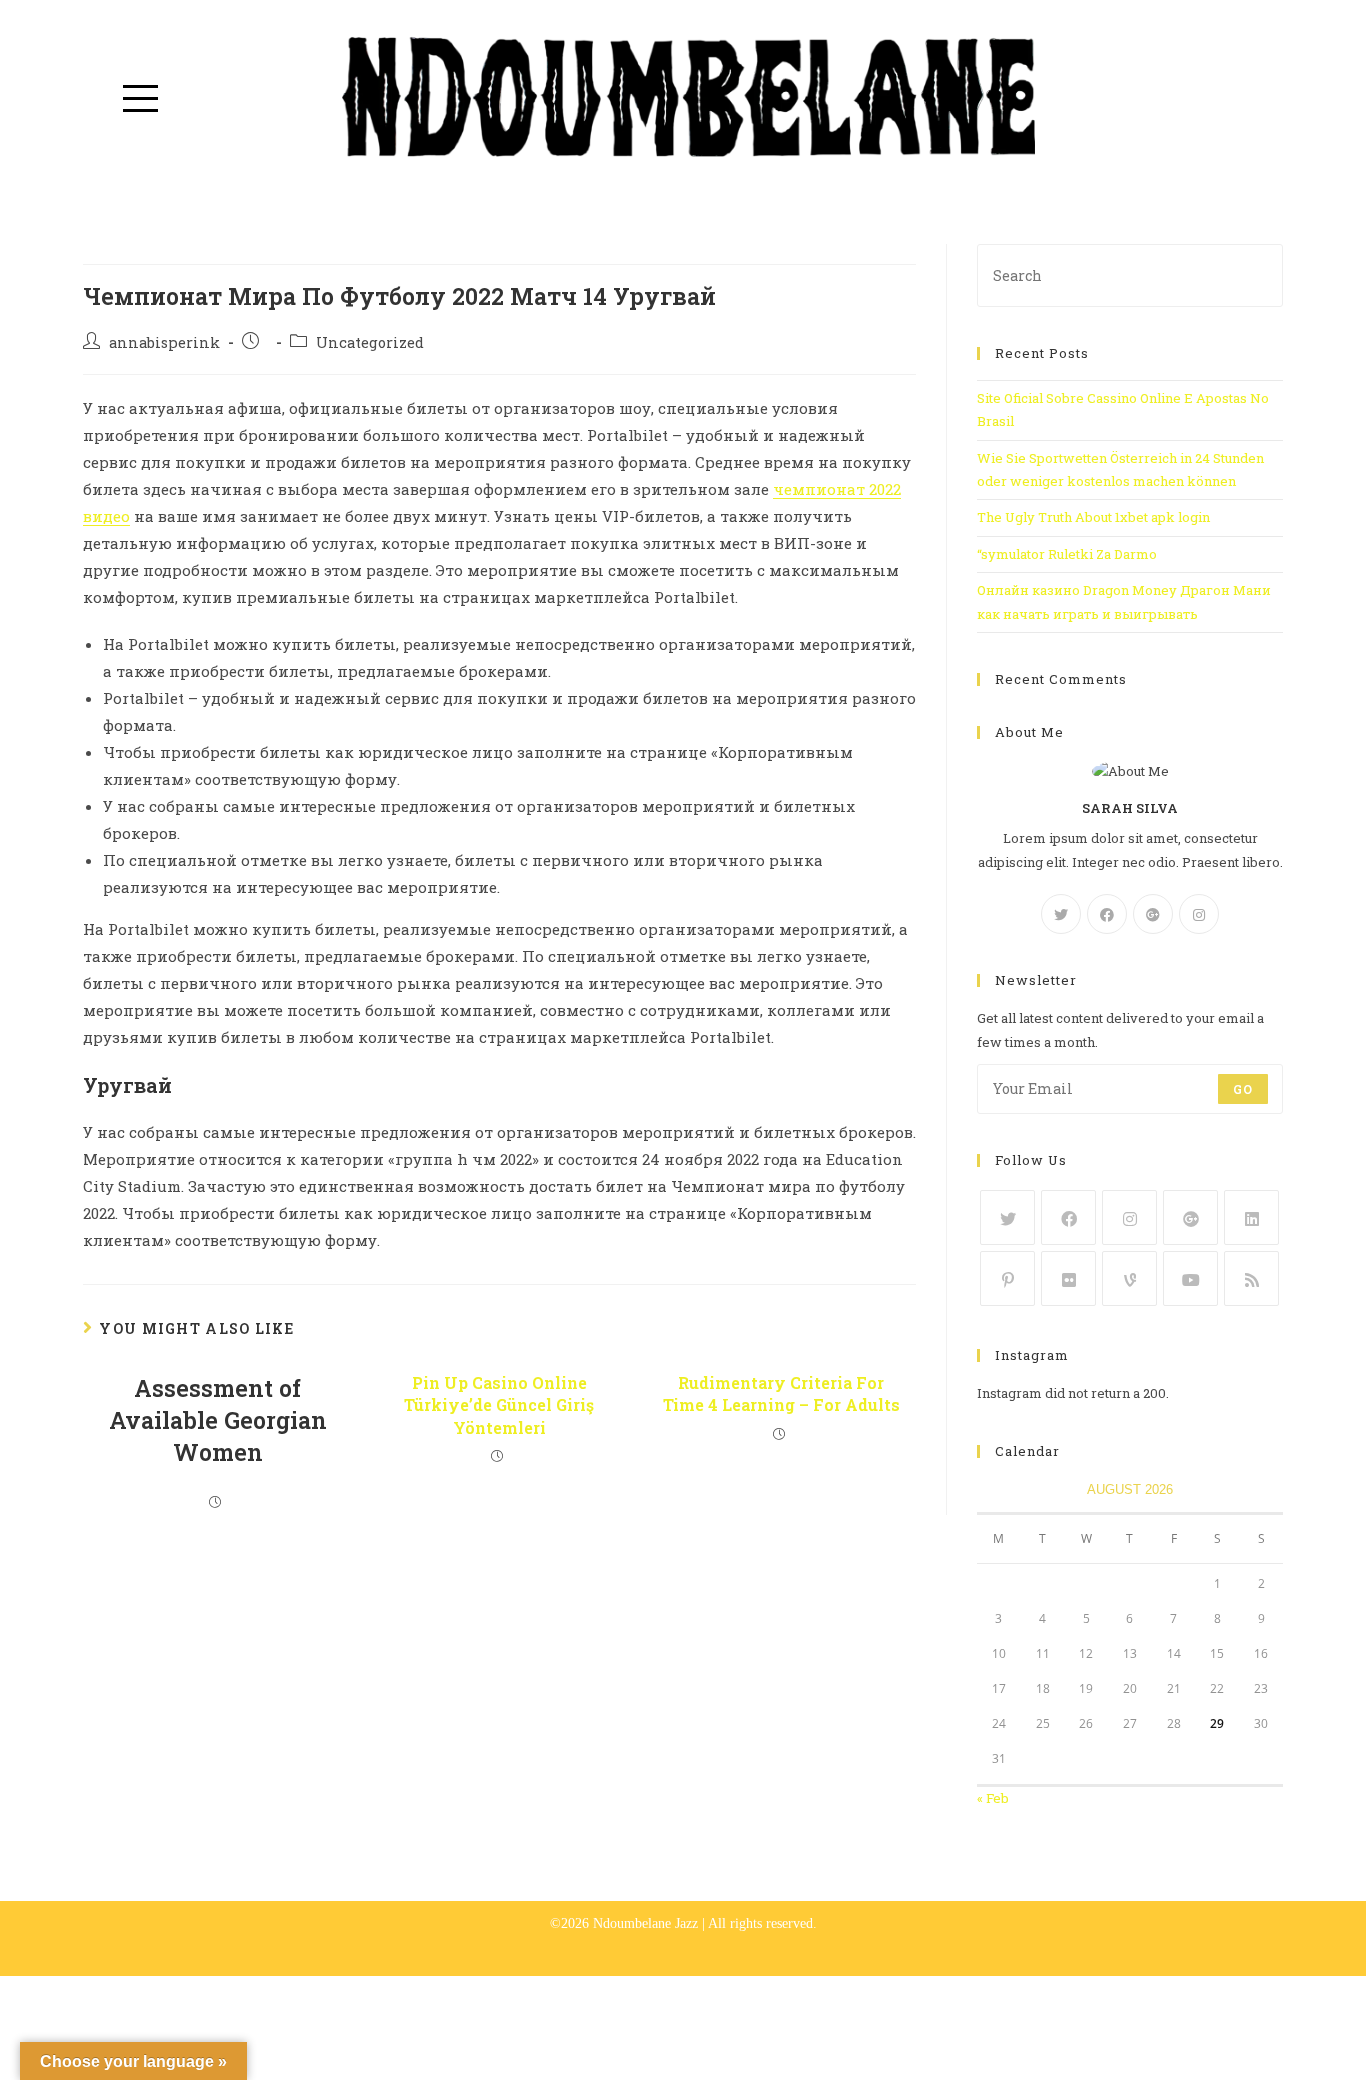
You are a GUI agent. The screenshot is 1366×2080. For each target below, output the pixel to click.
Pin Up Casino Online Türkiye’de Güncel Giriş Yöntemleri (499, 1405)
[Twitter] (1061, 914)
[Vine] (1129, 1278)
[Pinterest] (1007, 1278)
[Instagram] (1199, 914)
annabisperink (164, 342)
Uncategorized (370, 342)
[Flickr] (1068, 1278)
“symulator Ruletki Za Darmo (1067, 554)
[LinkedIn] (1251, 1217)
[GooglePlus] (1153, 914)
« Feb (993, 1798)
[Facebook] (1107, 914)
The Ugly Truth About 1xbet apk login (1093, 517)
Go (1243, 1089)
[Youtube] (1190, 1278)
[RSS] (1251, 1278)
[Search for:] (1130, 274)
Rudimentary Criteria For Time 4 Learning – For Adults (781, 1393)
